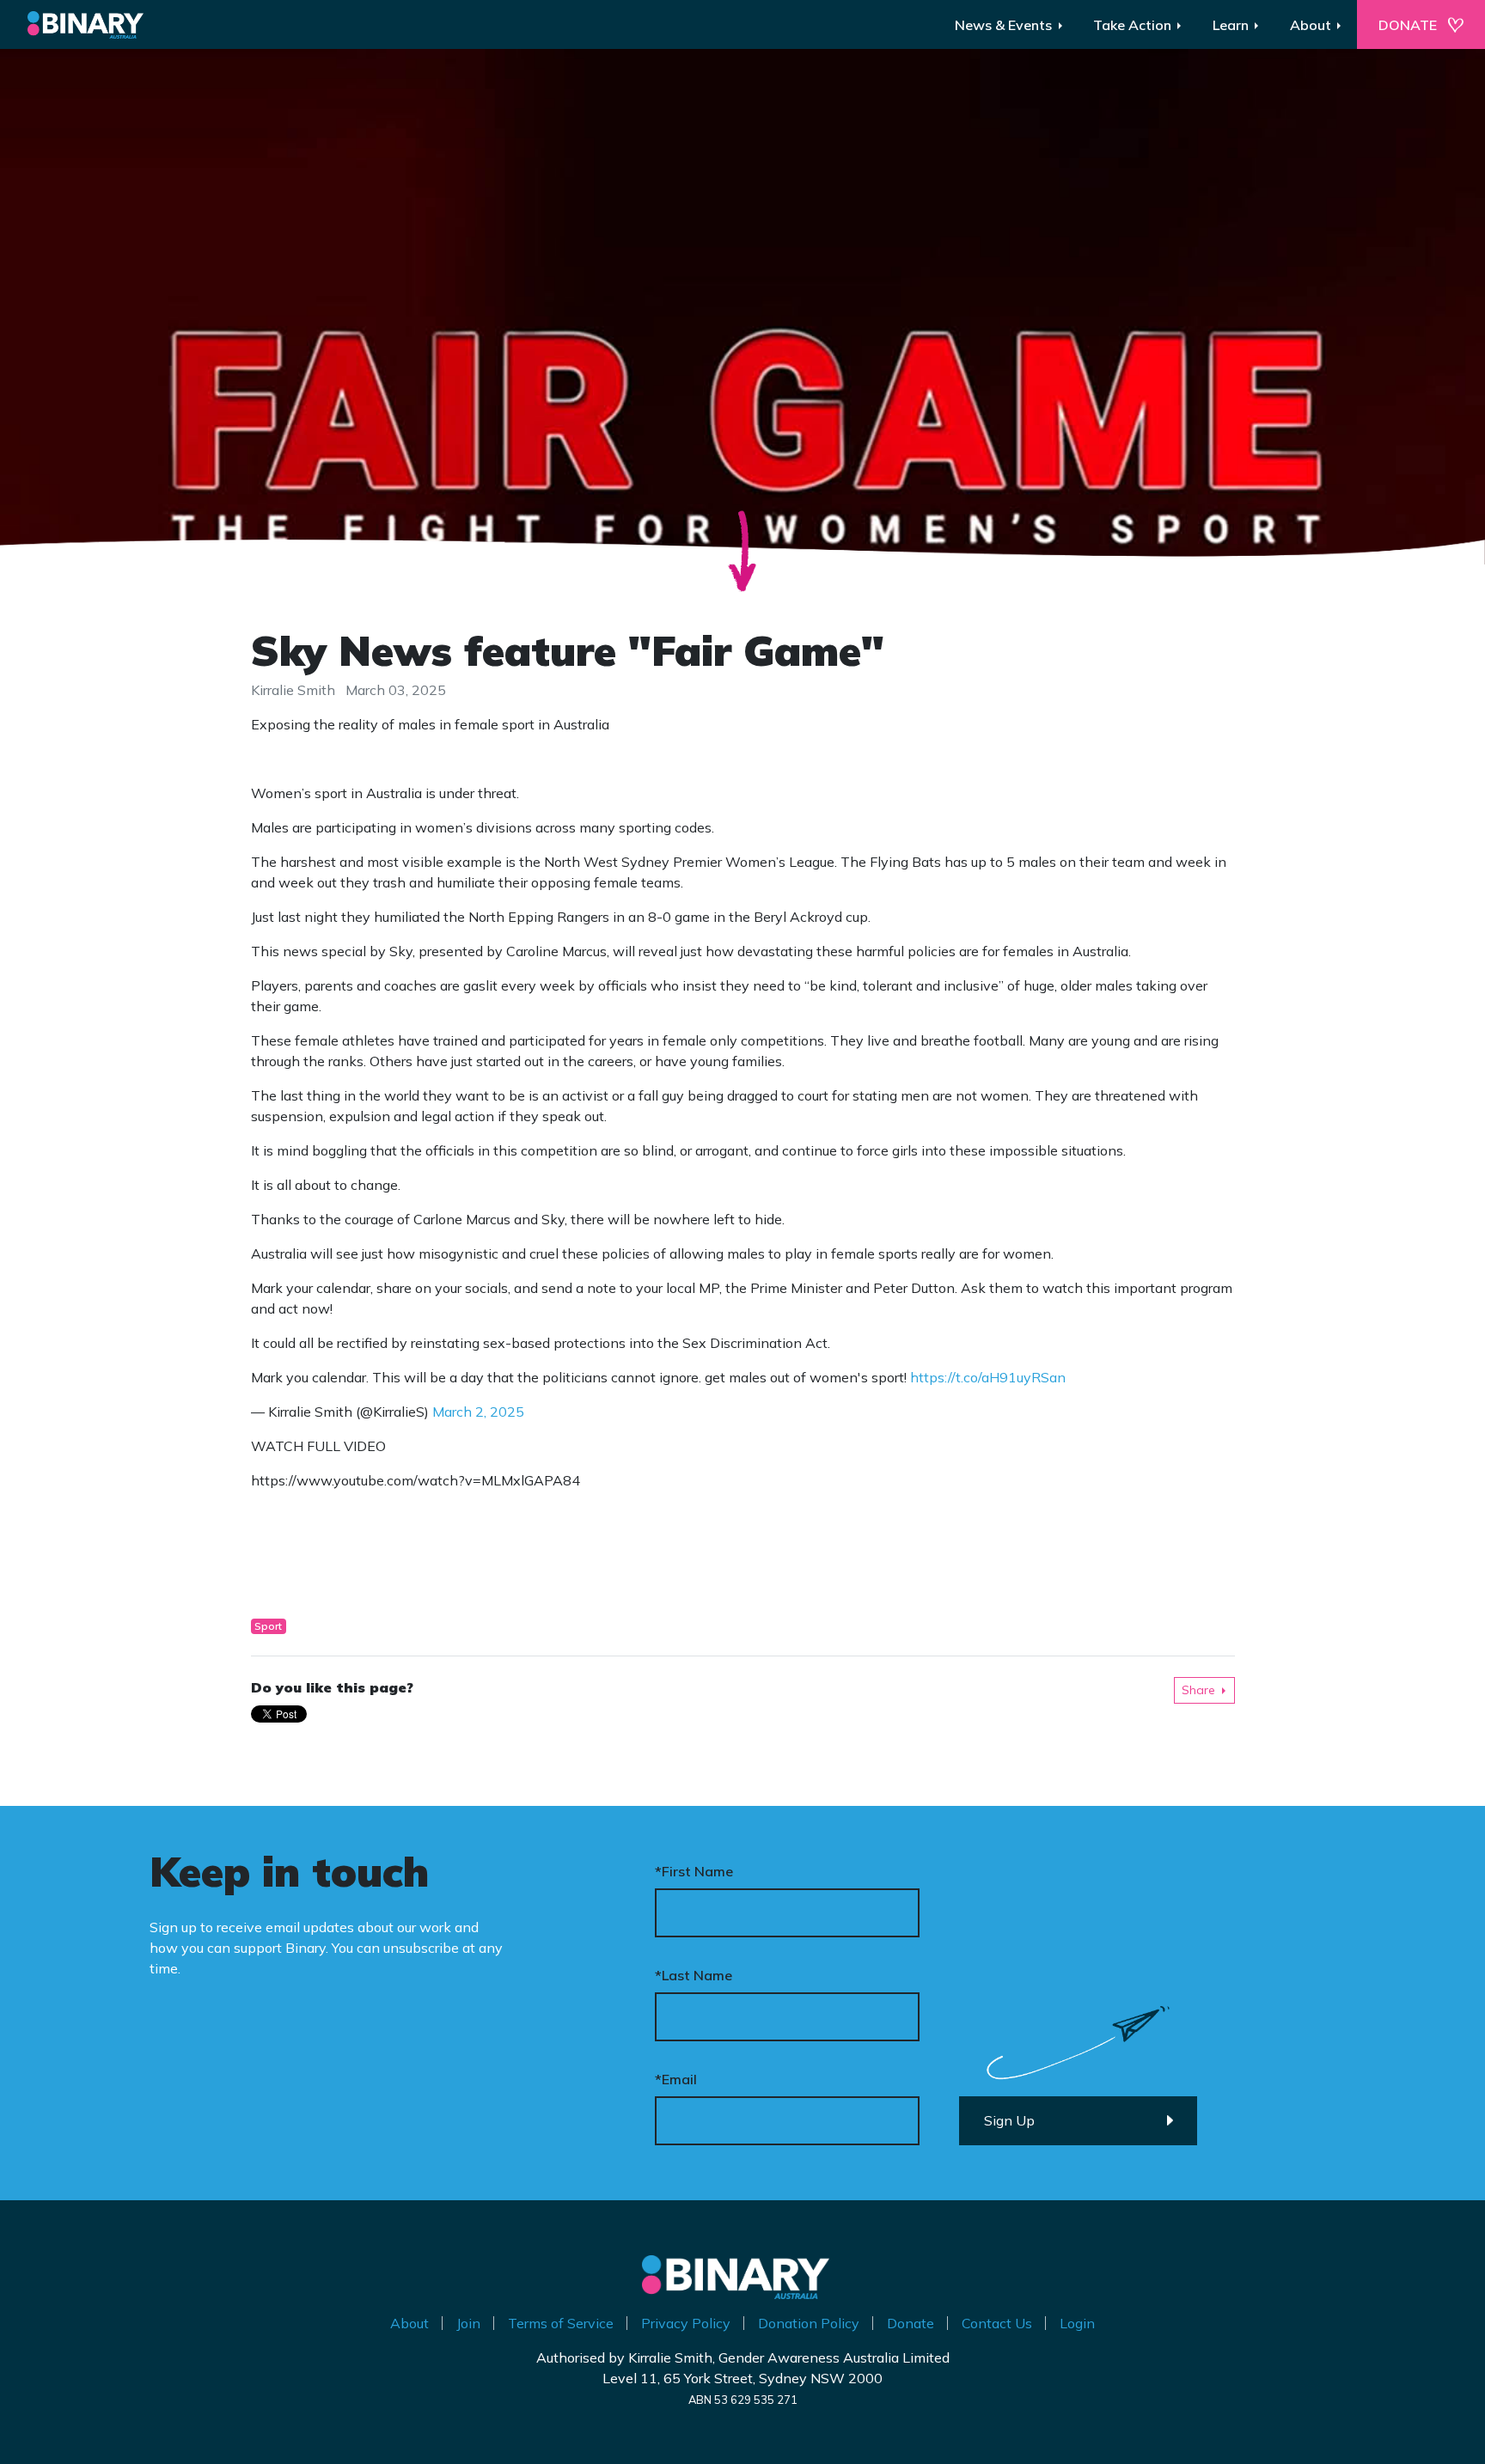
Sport (268, 1626)
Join (468, 2323)
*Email (676, 2079)
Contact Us (997, 2323)
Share (1198, 1690)
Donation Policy (809, 2323)
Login (1077, 2323)
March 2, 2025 (478, 1412)
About (409, 2323)
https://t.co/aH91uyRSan (988, 1377)
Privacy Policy (686, 2323)
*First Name (694, 1871)
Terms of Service (561, 2323)
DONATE (1408, 25)
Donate (911, 2323)
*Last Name (694, 1975)
